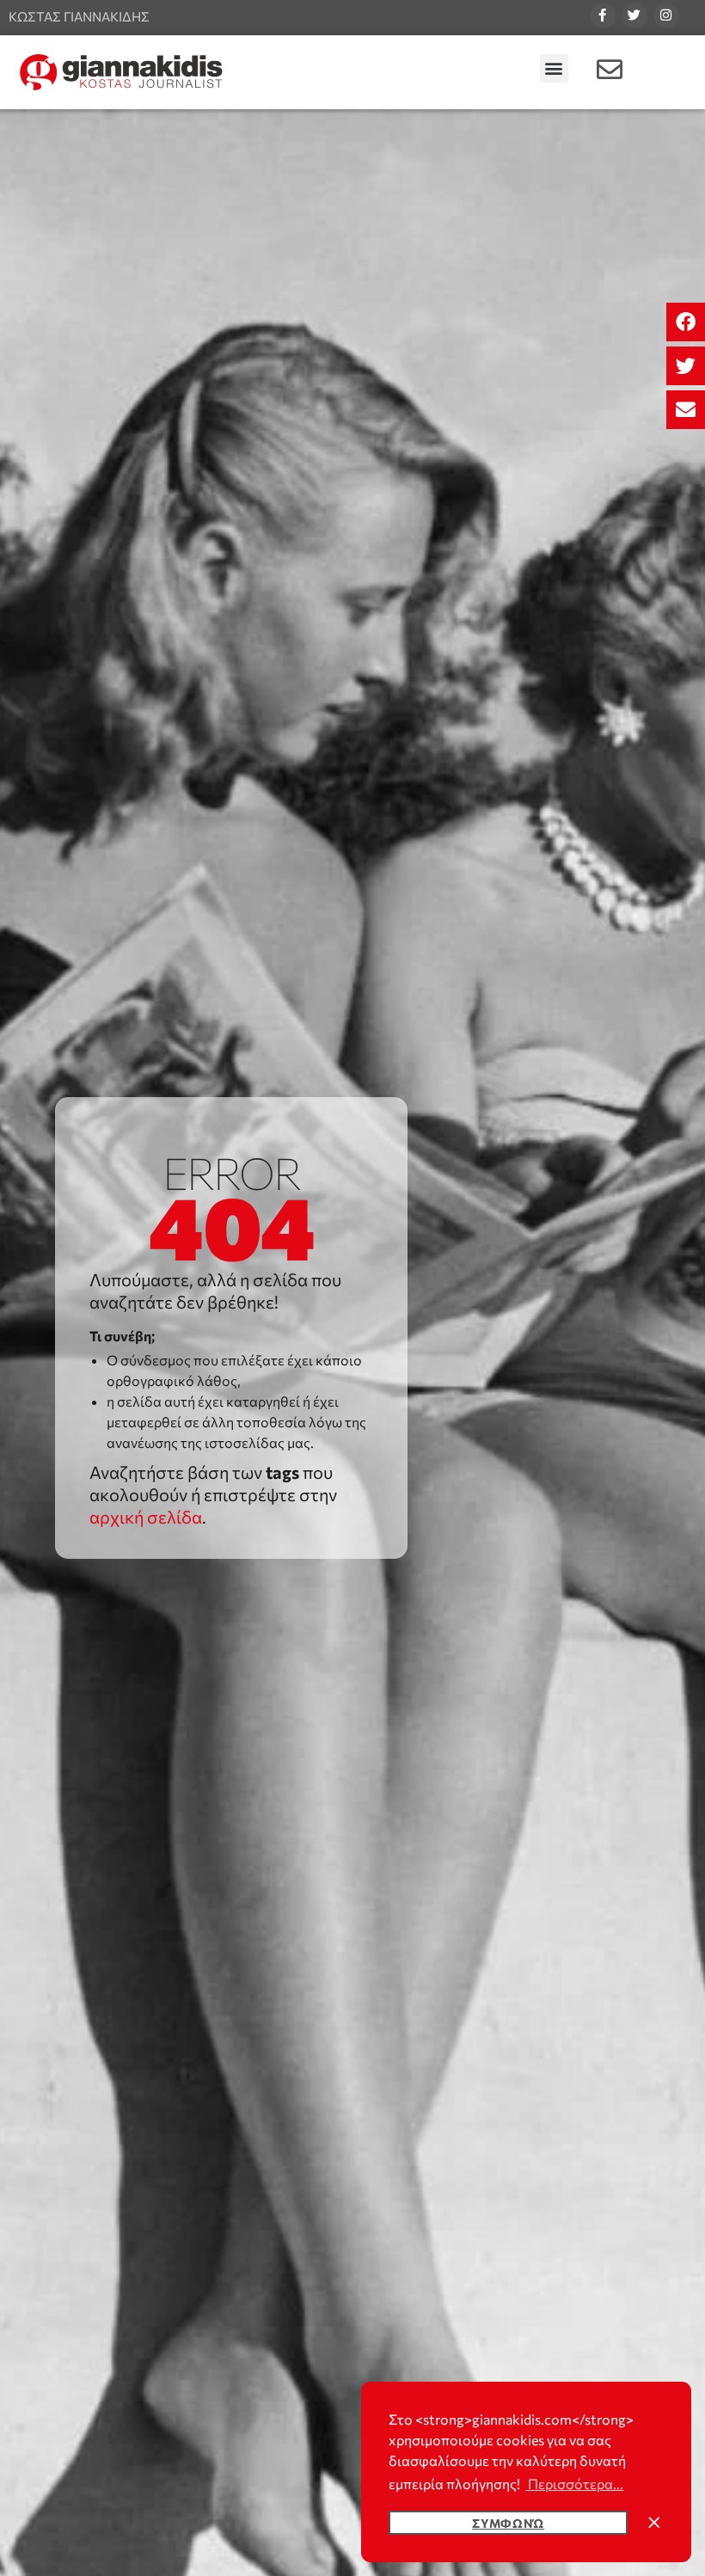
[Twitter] (634, 15)
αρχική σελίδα (146, 1517)
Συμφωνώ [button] (508, 2523)
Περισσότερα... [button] (574, 2484)
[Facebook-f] (603, 15)
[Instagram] (666, 15)
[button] (686, 322)
